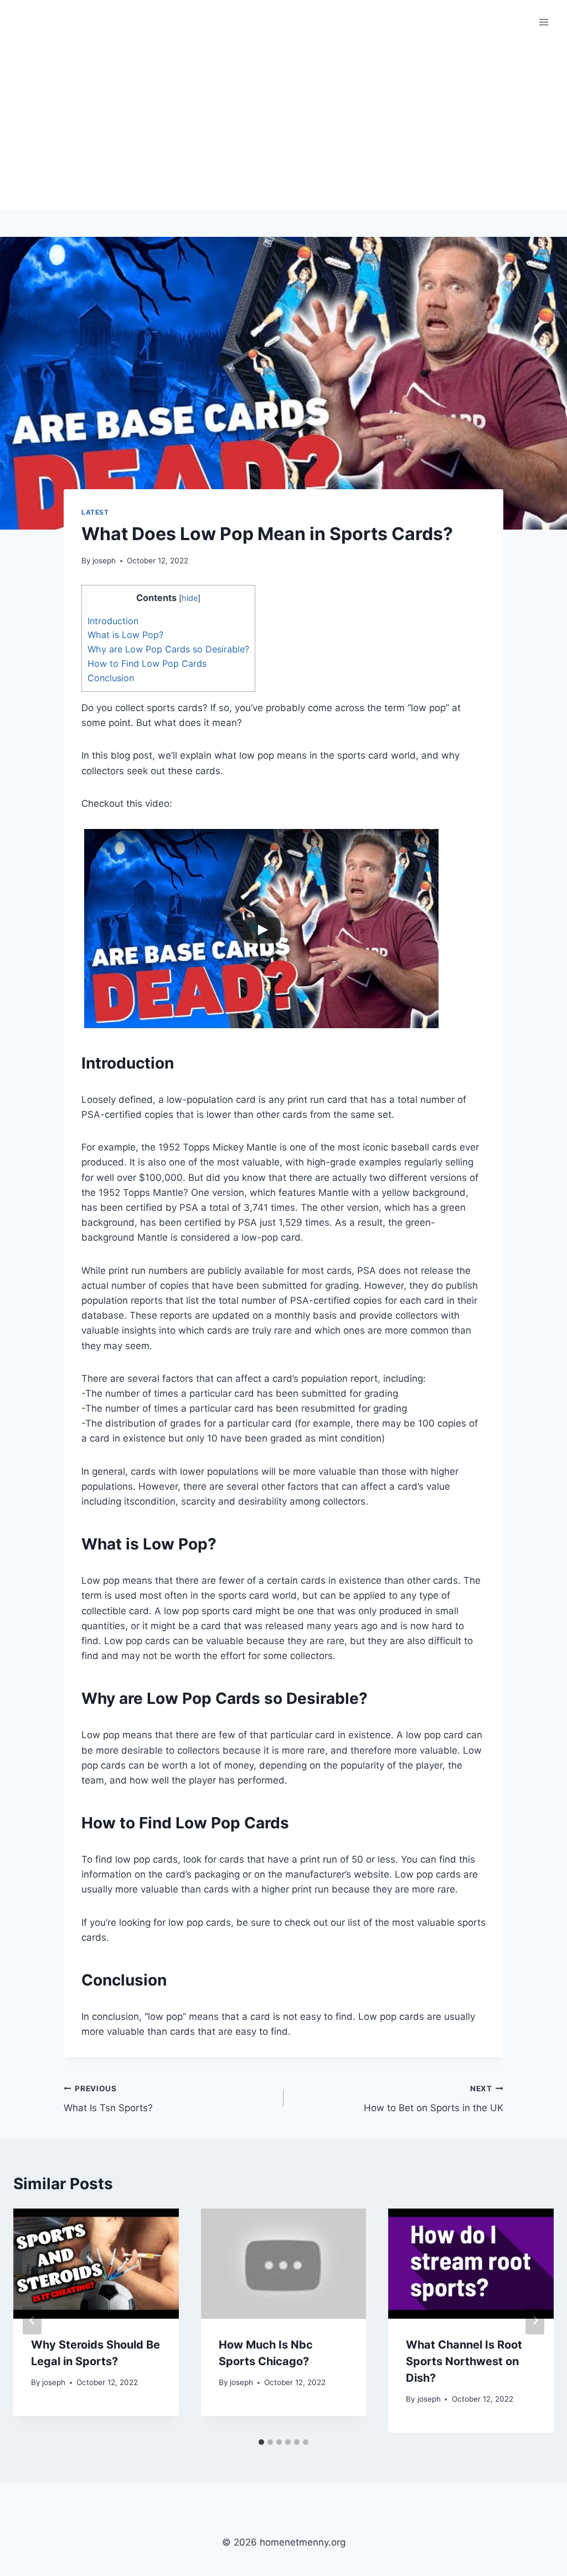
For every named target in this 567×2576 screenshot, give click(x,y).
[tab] (261, 2442)
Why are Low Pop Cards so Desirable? (168, 649)
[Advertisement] (283, 127)
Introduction (113, 621)
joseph (104, 561)
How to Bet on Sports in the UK (434, 2099)
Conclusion (111, 678)
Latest (95, 512)
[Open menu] (543, 22)
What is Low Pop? (125, 635)
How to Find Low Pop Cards (147, 664)
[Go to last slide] (32, 2321)
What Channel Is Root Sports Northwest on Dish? (464, 2361)
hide (190, 598)
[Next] (535, 2321)
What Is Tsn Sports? (108, 2099)
